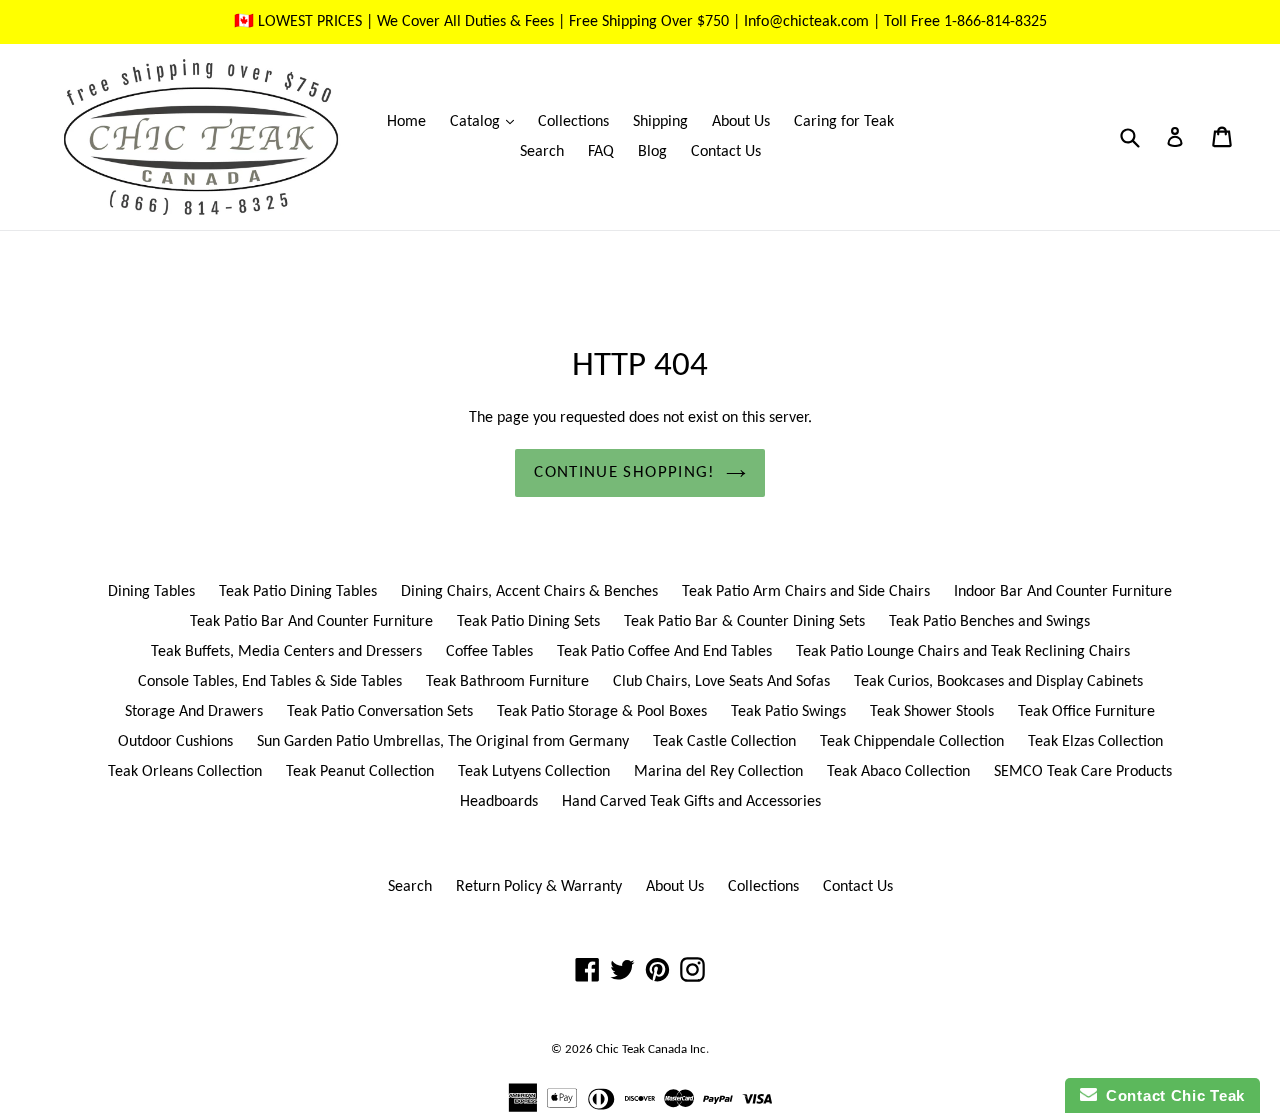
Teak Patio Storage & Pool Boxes (602, 712)
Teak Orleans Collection (185, 772)
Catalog (487, 121)
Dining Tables (151, 592)
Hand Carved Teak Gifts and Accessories (691, 802)
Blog (652, 152)
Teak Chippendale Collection (912, 742)
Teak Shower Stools (932, 712)
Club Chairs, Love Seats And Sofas (721, 682)
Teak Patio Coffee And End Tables (664, 652)
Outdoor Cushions (175, 742)
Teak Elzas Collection (1095, 742)
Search (542, 152)
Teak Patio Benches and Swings (989, 622)
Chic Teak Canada (641, 1049)
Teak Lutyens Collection (534, 772)
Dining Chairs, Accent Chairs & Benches (529, 592)
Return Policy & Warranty (539, 887)
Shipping (660, 122)
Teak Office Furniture (1086, 712)
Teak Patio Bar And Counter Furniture (311, 622)
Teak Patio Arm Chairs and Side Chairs (806, 592)
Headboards (499, 802)
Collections (573, 122)
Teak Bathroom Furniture (507, 682)
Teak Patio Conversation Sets (380, 712)
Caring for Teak (844, 122)
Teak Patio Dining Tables (298, 592)
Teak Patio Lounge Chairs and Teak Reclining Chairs (963, 652)
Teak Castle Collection (724, 742)
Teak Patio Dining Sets (528, 622)
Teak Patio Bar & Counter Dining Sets (744, 622)
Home (406, 122)
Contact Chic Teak (1171, 1095)
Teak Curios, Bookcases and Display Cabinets (998, 682)
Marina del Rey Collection (718, 772)
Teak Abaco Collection (898, 772)
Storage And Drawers (194, 712)
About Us (741, 122)
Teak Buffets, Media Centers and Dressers (286, 652)
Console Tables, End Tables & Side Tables (270, 682)
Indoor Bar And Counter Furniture (1063, 592)
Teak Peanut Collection (360, 772)
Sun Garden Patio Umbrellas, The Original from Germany (443, 742)
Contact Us (726, 152)
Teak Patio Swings (788, 712)
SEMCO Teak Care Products (1083, 772)
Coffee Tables (489, 652)
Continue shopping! (624, 472)
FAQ (601, 152)
